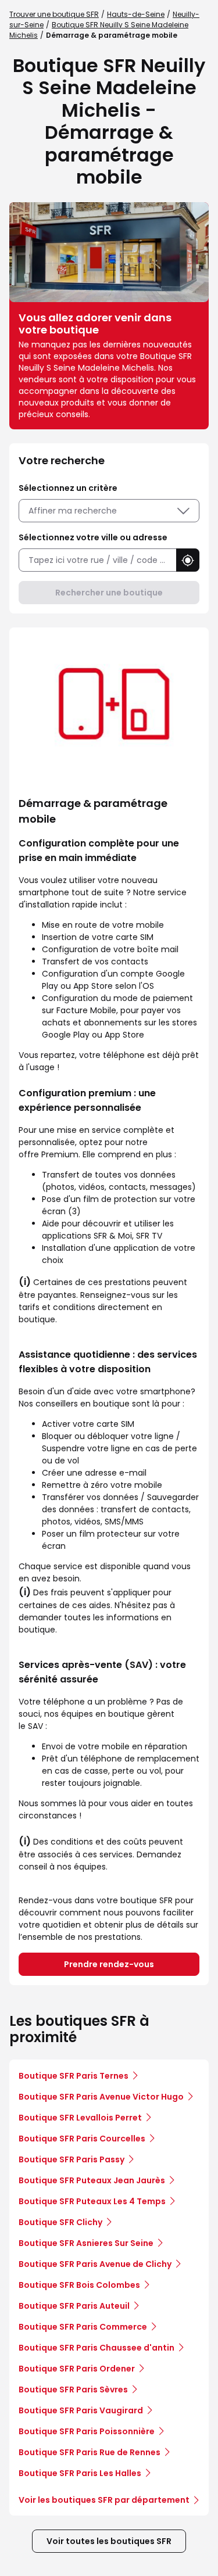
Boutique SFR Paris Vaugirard (81, 2410)
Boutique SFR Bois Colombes (79, 2285)
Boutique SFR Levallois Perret (80, 2118)
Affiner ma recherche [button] (73, 511)
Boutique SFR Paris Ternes (74, 2076)
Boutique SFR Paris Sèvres (73, 2390)
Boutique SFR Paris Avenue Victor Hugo (101, 2097)
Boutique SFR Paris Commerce (83, 2327)
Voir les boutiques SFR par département (104, 2500)
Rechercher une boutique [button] (109, 593)
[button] (188, 560)
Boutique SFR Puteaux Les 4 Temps (92, 2201)
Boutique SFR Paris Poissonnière (87, 2431)
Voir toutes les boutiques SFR (109, 2541)
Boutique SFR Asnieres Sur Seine (86, 2243)
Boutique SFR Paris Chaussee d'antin (97, 2348)
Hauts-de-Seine (136, 14)
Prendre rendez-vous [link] (109, 1964)
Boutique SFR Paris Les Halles (80, 2473)
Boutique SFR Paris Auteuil (74, 2306)
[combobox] (97, 560)
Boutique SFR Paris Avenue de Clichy (95, 2264)
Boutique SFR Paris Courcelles (82, 2139)
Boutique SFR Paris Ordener (77, 2369)
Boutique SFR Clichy (60, 2222)
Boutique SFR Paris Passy (72, 2159)
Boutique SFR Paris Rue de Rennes (90, 2452)
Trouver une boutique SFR (54, 14)
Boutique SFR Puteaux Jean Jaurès (92, 2180)
